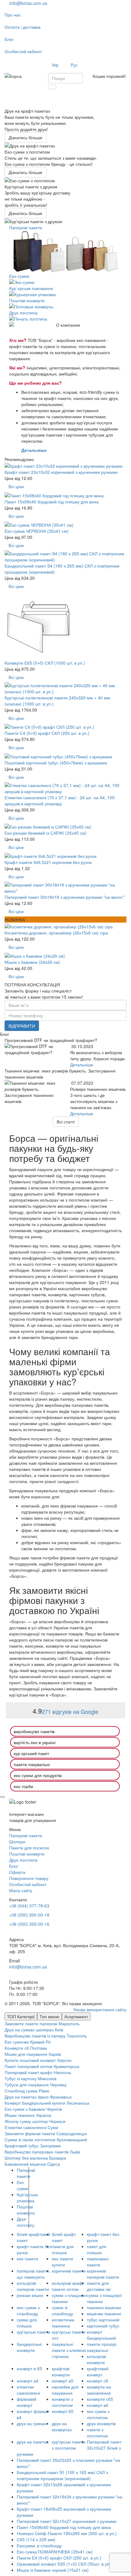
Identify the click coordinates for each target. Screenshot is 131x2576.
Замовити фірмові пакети (30, 2133)
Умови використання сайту (100, 2009)
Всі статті (66, 1122)
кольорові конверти (96, 2359)
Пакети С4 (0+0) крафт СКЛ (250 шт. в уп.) (47, 733)
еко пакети (27, 2259)
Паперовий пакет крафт (28, 2072)
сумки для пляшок (27, 2323)
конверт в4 (97, 2405)
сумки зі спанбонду (62, 2310)
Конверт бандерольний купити (35, 2103)
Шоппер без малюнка (26, 2158)
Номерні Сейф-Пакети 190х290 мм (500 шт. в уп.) (67, 2533)
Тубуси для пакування (27, 2084)
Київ (59, 2030)
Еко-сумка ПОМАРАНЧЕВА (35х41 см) (55, 2552)
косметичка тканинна (63, 2323)
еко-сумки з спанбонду (28, 2310)
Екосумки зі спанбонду (39, 2545)
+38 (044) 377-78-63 (29, 1906)
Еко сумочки (17, 2042)
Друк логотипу (26, 2222)
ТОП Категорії (21, 2016)
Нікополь (62, 2072)
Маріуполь (69, 2023)
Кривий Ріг (41, 2042)
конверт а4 (28, 2381)
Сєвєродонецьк (72, 2133)
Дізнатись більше (25, 137)
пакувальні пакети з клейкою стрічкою (69, 2350)
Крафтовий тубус (22, 2146)
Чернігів (54, 2109)
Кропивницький (72, 2139)
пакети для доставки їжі (99, 2286)
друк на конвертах (62, 2426)
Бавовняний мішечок (25, 2164)
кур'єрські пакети (34, 2332)
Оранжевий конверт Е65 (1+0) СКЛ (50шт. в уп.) (64, 2564)
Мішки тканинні (20, 2115)
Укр (55, 65)
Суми (53, 2127)
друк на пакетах (33, 2442)
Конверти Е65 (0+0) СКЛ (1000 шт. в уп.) (45, 663)
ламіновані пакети (98, 2262)
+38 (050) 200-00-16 (29, 1924)
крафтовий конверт (98, 2371)
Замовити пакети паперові (31, 2023)
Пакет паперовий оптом (28, 2066)
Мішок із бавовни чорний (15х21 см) (53, 2570)
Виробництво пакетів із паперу (35, 2036)
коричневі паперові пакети (103, 2274)
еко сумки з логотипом (98, 2414)
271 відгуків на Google (70, 1711)
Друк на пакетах (21, 2097)
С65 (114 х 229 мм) (36, 2539)
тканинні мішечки (104, 2307)
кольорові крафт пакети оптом (68, 2286)
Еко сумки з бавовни (25, 2109)
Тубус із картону (21, 2078)
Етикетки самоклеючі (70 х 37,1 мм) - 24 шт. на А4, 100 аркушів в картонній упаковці (60, 800)
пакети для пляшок (63, 2249)
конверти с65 (100, 2399)
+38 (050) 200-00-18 (29, 1915)
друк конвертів (101, 2423)
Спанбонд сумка (21, 2091)
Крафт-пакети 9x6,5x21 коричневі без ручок (48, 862)
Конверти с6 (17, 2048)
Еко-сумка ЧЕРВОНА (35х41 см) (37, 531)
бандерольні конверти (29, 2347)
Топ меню (50, 2016)
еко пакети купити (62, 2262)
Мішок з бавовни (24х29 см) (32, 962)
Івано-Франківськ (55, 2097)
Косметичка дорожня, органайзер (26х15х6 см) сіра (56, 933)
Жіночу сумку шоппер (26, 2121)
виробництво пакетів (34, 1731)
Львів (75, 2152)
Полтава (39, 2048)
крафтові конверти (61, 2371)
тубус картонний (103, 2320)
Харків (55, 2054)
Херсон (64, 2060)
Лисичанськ (78, 2103)
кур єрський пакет (31, 1753)
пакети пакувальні (32, 1764)
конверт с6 (97, 2381)
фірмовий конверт (27, 2402)
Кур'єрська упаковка (27, 2197)
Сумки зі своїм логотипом (30, 2139)
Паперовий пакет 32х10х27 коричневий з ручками (67, 2521)
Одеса (54, 2164)
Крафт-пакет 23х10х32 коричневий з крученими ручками (61, 472)
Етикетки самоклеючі (25, 2127)
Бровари (58, 2158)
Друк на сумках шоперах (29, 2030)
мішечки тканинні (104, 2313)
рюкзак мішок (30, 2295)
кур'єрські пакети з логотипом (69, 2445)
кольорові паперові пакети (33, 2286)
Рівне (44, 2091)
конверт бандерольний (101, 2335)
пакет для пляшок (97, 2249)
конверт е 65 (29, 2368)
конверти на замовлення (99, 2390)
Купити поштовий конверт (30, 2060)
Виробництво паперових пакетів (37, 2152)
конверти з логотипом (62, 2402)
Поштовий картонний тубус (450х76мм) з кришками (56, 763)
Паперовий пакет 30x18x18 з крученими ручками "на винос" (64, 897)
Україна (44, 2115)
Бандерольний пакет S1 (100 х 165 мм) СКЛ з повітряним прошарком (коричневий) (62, 2475)
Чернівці (58, 2084)
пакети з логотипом (97, 2433)
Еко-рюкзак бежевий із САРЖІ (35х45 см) (46, 833)
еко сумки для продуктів (38, 1775)
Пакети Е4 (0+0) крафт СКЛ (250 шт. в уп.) (59, 2558)
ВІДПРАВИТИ (22, 1026)
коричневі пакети (69, 2271)
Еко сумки (23, 2185)
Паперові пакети (26, 2173)
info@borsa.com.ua (26, 3)
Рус (74, 65)
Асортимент (76, 2016)
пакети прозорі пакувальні (102, 2347)
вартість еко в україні (35, 1742)
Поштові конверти (26, 2210)
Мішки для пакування (26, 2054)
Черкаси (57, 2121)
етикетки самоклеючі (28, 2390)
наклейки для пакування (65, 2390)
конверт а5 (63, 2381)
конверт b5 (63, 2411)
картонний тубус (103, 2326)
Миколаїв (47, 2078)
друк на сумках (32, 2423)
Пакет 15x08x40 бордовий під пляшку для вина (52, 502)
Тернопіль (77, 2036)
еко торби (23, 1786)
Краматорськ (66, 2066)
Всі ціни (16, 486)
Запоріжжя (50, 2146)
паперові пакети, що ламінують (34, 2274)
